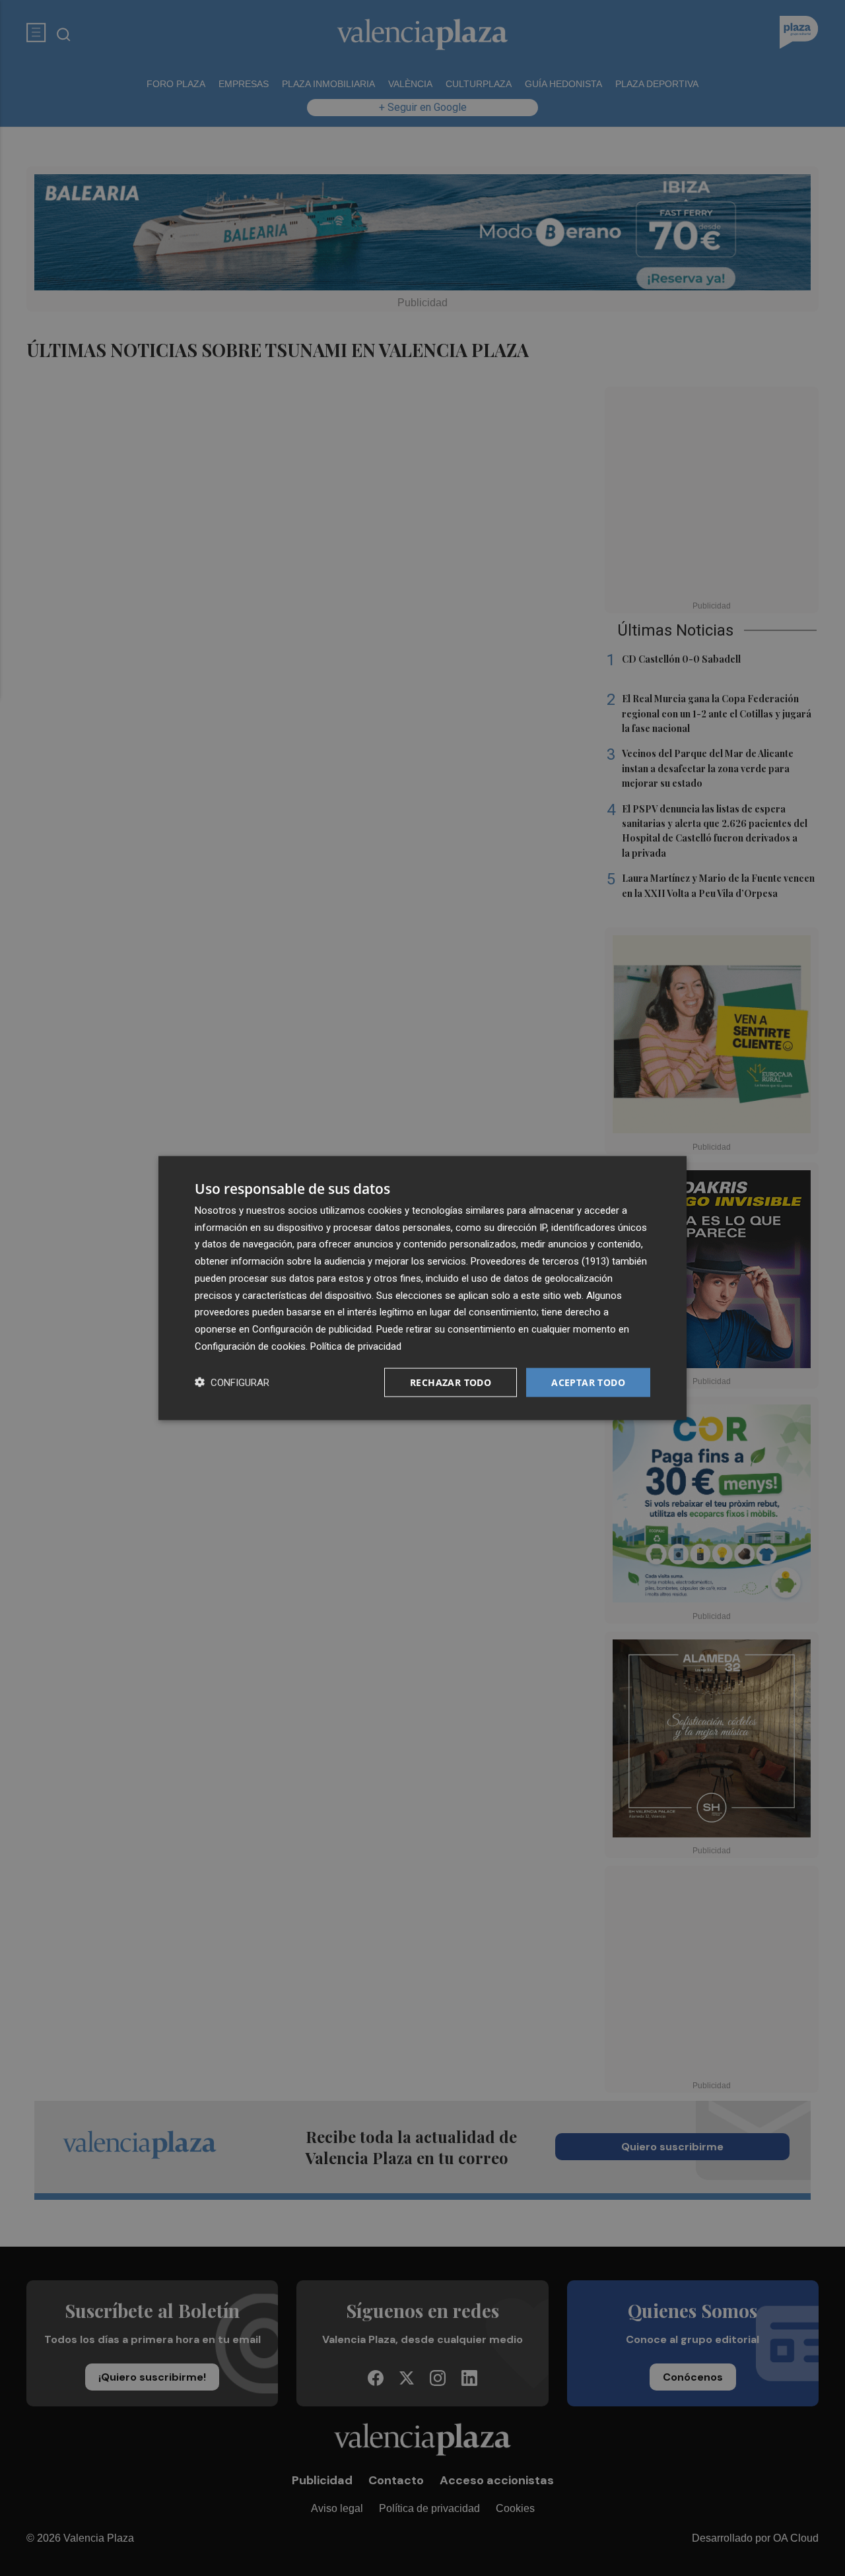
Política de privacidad (356, 1346)
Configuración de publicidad (312, 1329)
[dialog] (422, 1288)
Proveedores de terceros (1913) (540, 1261)
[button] (232, 1382)
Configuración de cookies (250, 1346)
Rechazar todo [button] (451, 1382)
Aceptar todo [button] (588, 1382)
